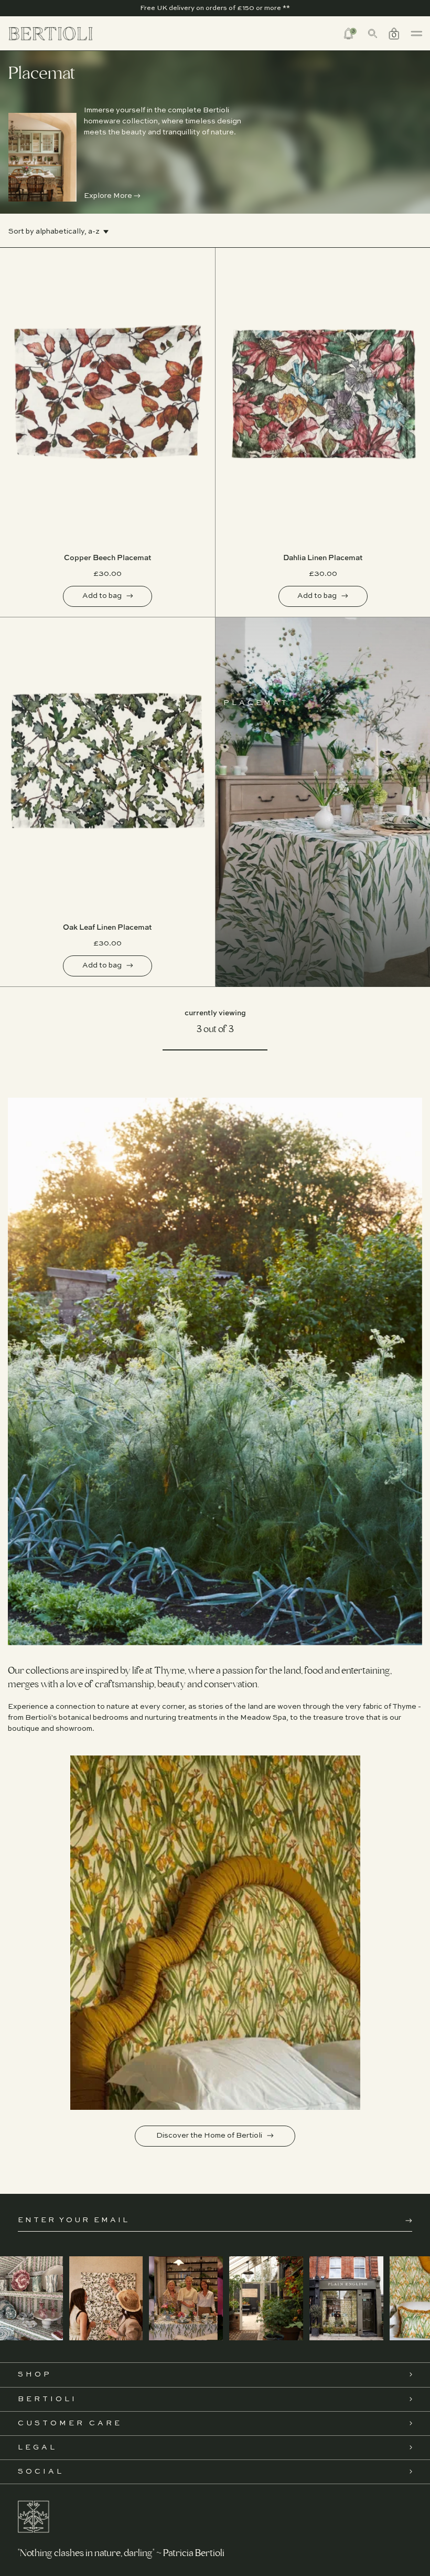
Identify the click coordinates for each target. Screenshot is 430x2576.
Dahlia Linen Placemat (323, 558)
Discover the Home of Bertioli (210, 2136)
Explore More (109, 196)
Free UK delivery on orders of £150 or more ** (215, 8)
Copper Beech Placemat (108, 558)
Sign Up (409, 2221)
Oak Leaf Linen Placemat (107, 928)
